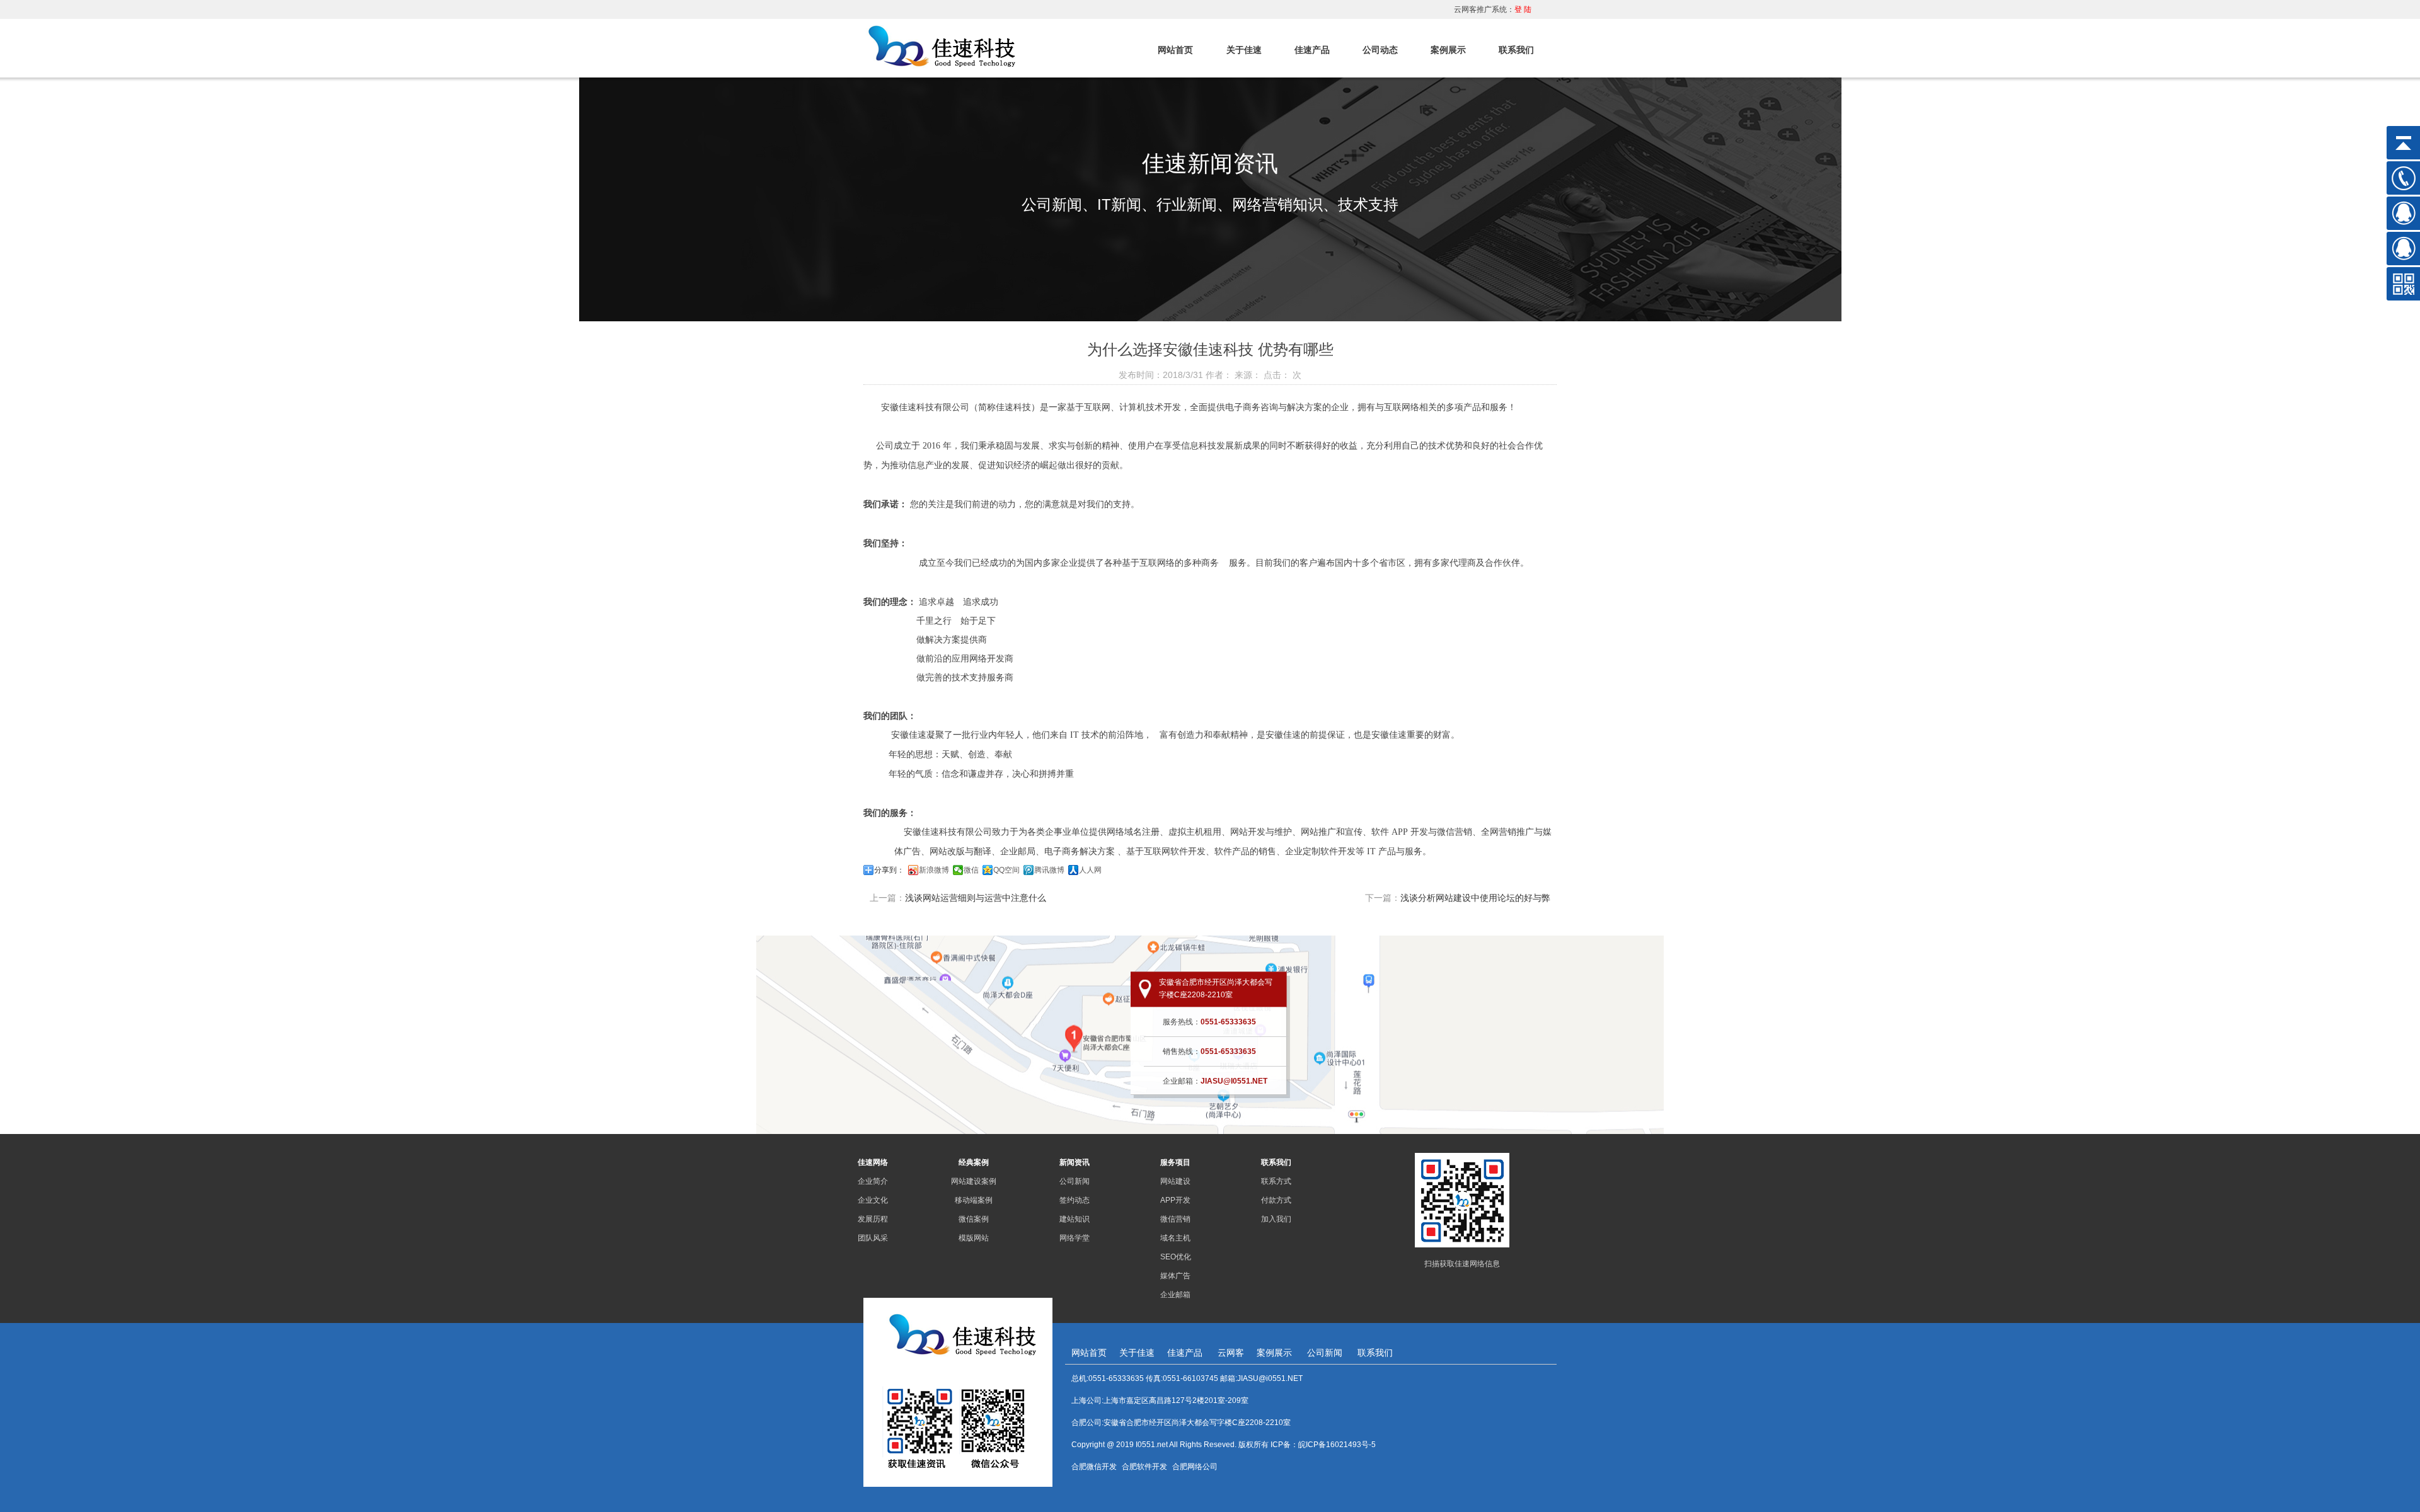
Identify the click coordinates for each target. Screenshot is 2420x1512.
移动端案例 (974, 1200)
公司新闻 (1075, 1181)
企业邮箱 (1175, 1295)
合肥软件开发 (1144, 1467)
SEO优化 (1176, 1257)
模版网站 (974, 1238)
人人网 (1090, 870)
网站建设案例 (974, 1181)
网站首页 (1175, 50)
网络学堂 (1075, 1238)
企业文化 (873, 1200)
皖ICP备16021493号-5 (1337, 1445)
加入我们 (1276, 1219)
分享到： (889, 870)
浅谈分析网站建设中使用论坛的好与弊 (1475, 898)
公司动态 (1380, 50)
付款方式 (1276, 1200)
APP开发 (1175, 1200)
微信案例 (974, 1219)
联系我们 (1516, 50)
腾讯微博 (1049, 870)
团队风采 (873, 1238)
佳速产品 (1312, 50)
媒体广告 (1175, 1276)
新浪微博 (934, 870)
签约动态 (1075, 1200)
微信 (971, 870)
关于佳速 (1244, 50)
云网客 (1231, 1353)
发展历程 (873, 1219)
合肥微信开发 (1094, 1467)
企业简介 (873, 1181)
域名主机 (1175, 1238)
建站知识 (1075, 1219)
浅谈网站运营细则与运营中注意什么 (976, 898)
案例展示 (1448, 50)
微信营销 (1175, 1219)
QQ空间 (1006, 870)
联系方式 (1276, 1181)
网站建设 (1175, 1181)
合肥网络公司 (1195, 1467)
